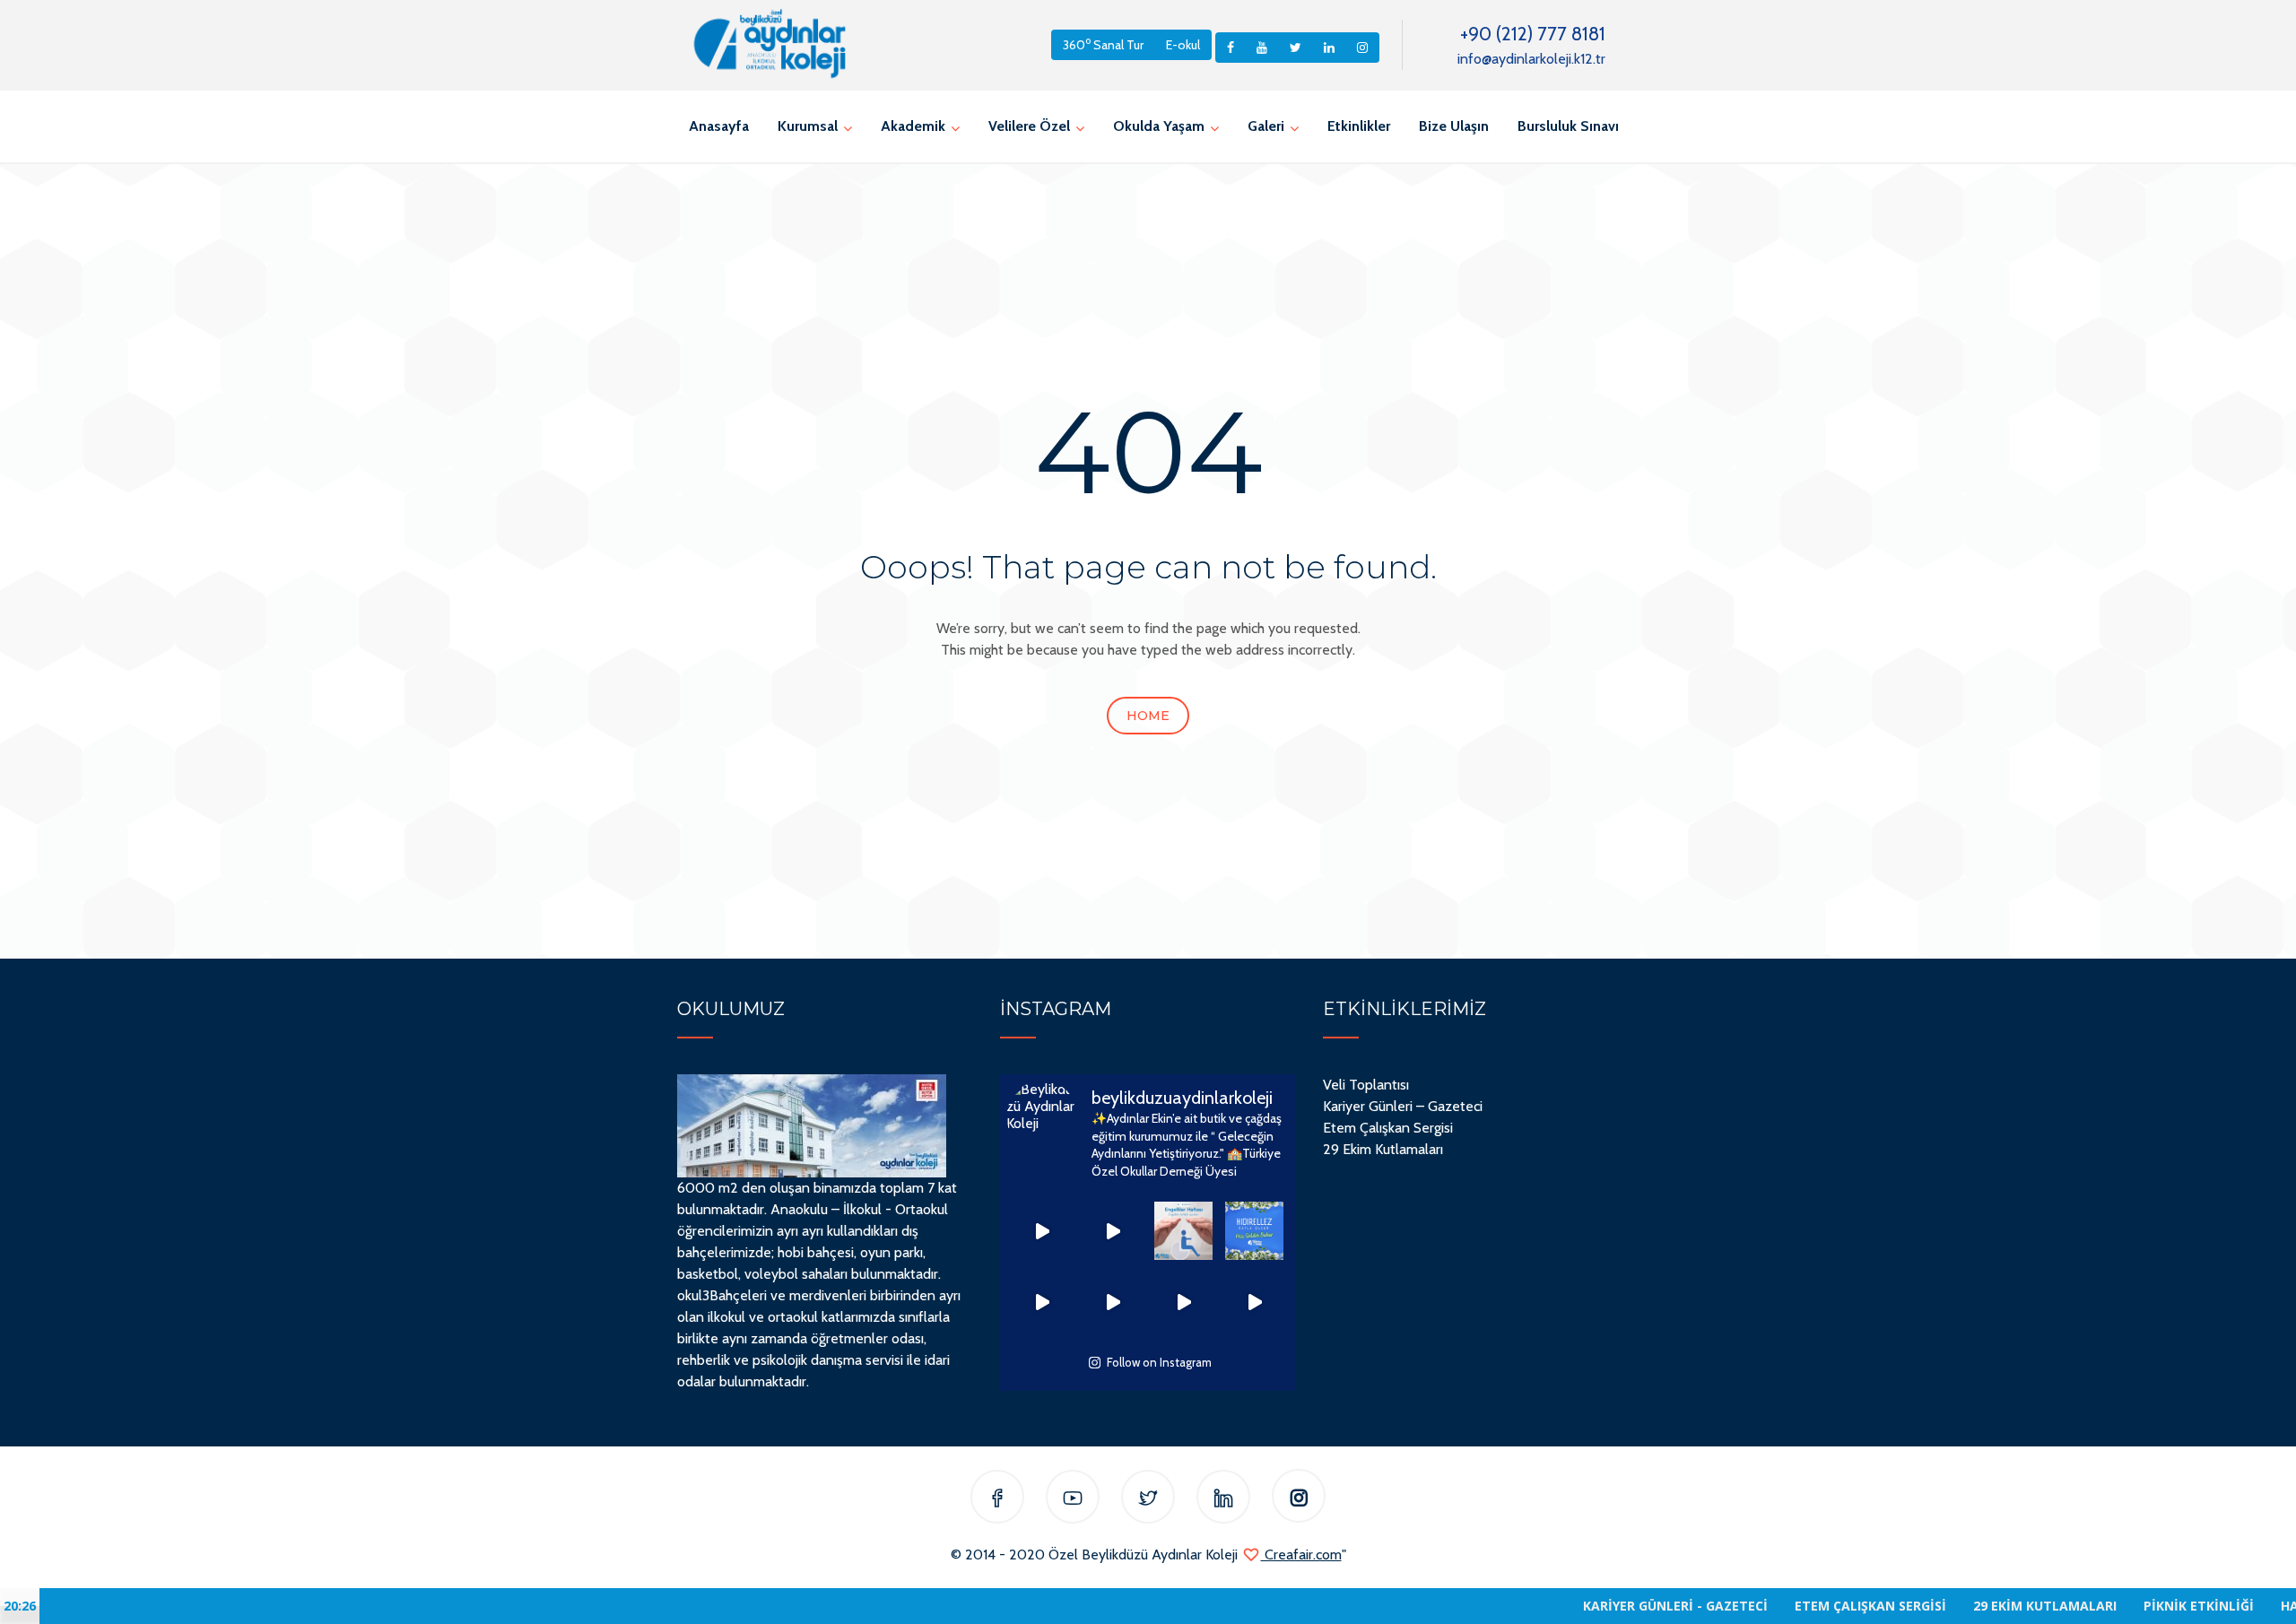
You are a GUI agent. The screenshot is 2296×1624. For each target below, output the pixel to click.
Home (1148, 716)
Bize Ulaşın (1454, 126)
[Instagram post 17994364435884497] (1183, 1302)
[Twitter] (1148, 1500)
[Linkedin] (1223, 1500)
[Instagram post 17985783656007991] (1113, 1302)
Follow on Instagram (1159, 1362)
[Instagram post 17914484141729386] (1042, 1302)
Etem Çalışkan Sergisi (1388, 1128)
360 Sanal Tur (1103, 43)
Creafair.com (1301, 1555)
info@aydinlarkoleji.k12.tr (1531, 59)
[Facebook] (997, 1500)
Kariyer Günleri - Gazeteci (1605, 1606)
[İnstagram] (1299, 1500)
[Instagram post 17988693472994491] (1042, 1231)
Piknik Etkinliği (2129, 1606)
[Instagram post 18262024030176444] (1183, 1231)
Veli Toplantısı (1366, 1085)
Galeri (1266, 126)
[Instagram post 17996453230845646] (1254, 1302)
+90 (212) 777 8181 (1533, 34)
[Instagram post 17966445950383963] (1254, 1231)
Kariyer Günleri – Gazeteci (1403, 1106)
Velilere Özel (1029, 126)
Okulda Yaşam (1159, 126)
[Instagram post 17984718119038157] (1113, 1231)
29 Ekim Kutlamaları (1383, 1149)
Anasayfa (719, 126)
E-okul (1183, 45)
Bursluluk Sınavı (1568, 126)
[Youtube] (1073, 1500)
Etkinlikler (1359, 126)
